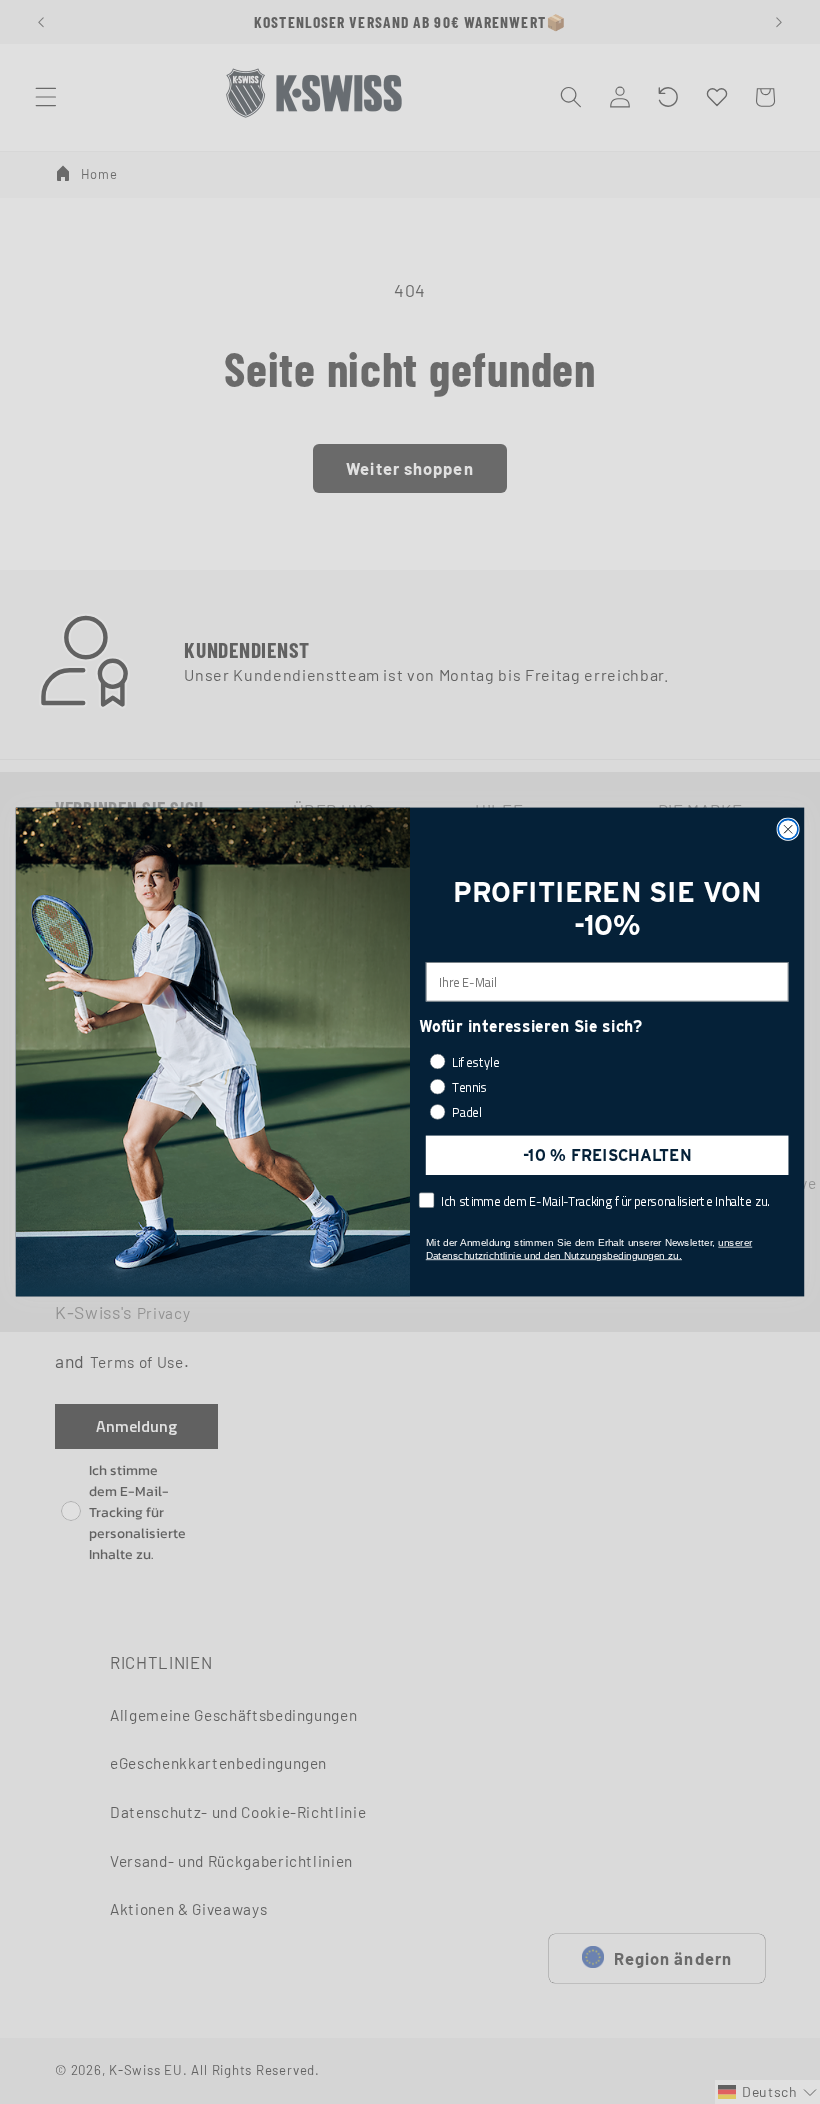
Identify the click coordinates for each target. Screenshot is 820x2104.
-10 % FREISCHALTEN (607, 1154)
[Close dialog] (788, 829)
